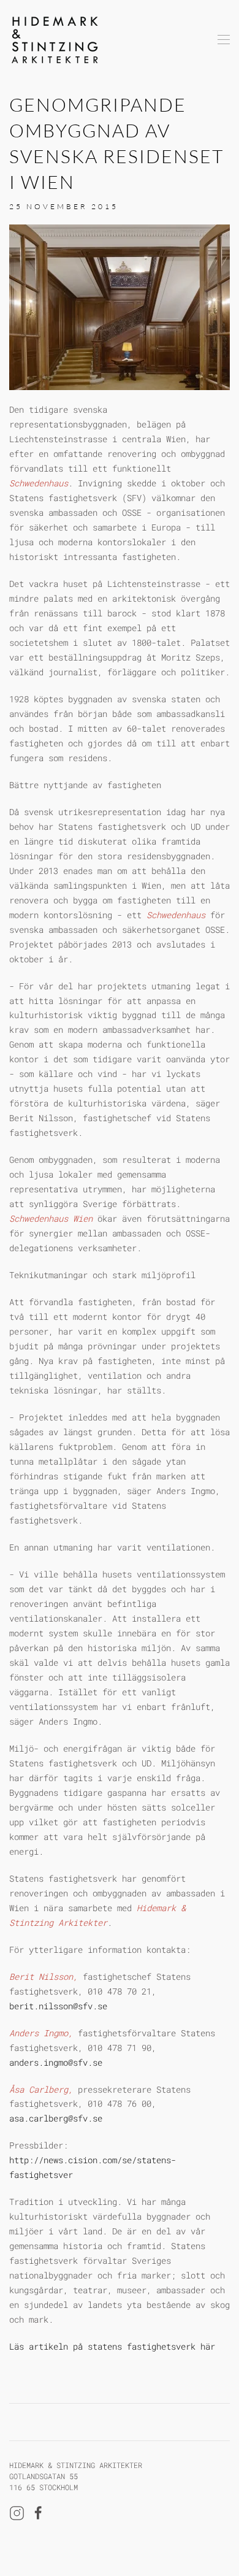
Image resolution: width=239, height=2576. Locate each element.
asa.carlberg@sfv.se (56, 2118)
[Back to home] (55, 40)
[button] (224, 40)
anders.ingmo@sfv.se (56, 2062)
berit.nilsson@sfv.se (58, 2006)
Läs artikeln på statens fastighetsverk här (112, 2346)
